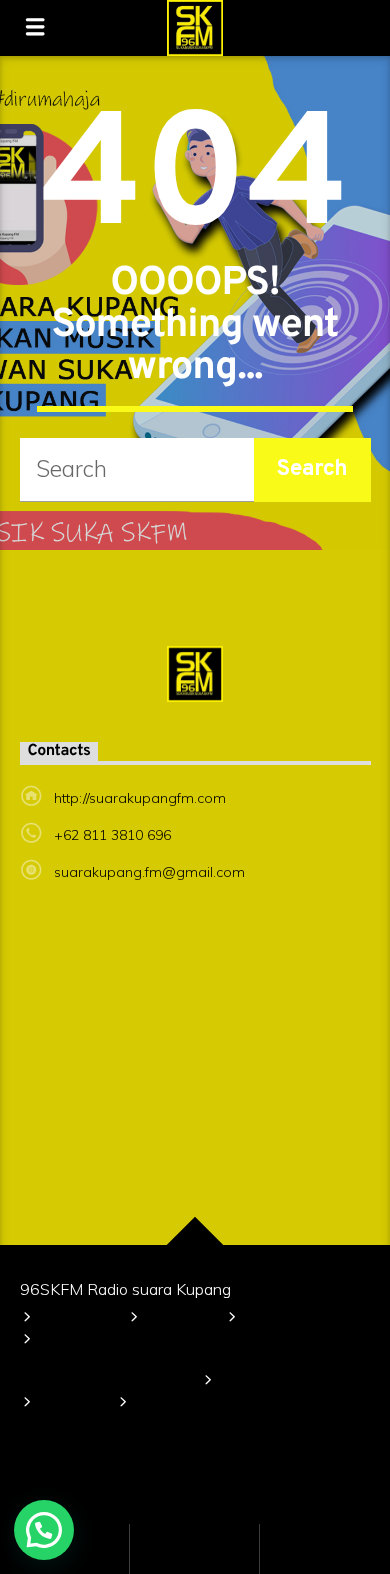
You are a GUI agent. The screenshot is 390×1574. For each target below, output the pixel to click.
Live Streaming (193, 1403)
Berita (247, 1382)
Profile (177, 1319)
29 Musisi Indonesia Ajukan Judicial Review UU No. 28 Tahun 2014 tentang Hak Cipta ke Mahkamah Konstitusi (187, 1361)
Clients (69, 1403)
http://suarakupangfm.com (140, 798)
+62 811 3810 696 (112, 835)
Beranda (75, 1319)
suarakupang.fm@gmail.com (149, 872)
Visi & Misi (280, 1319)
